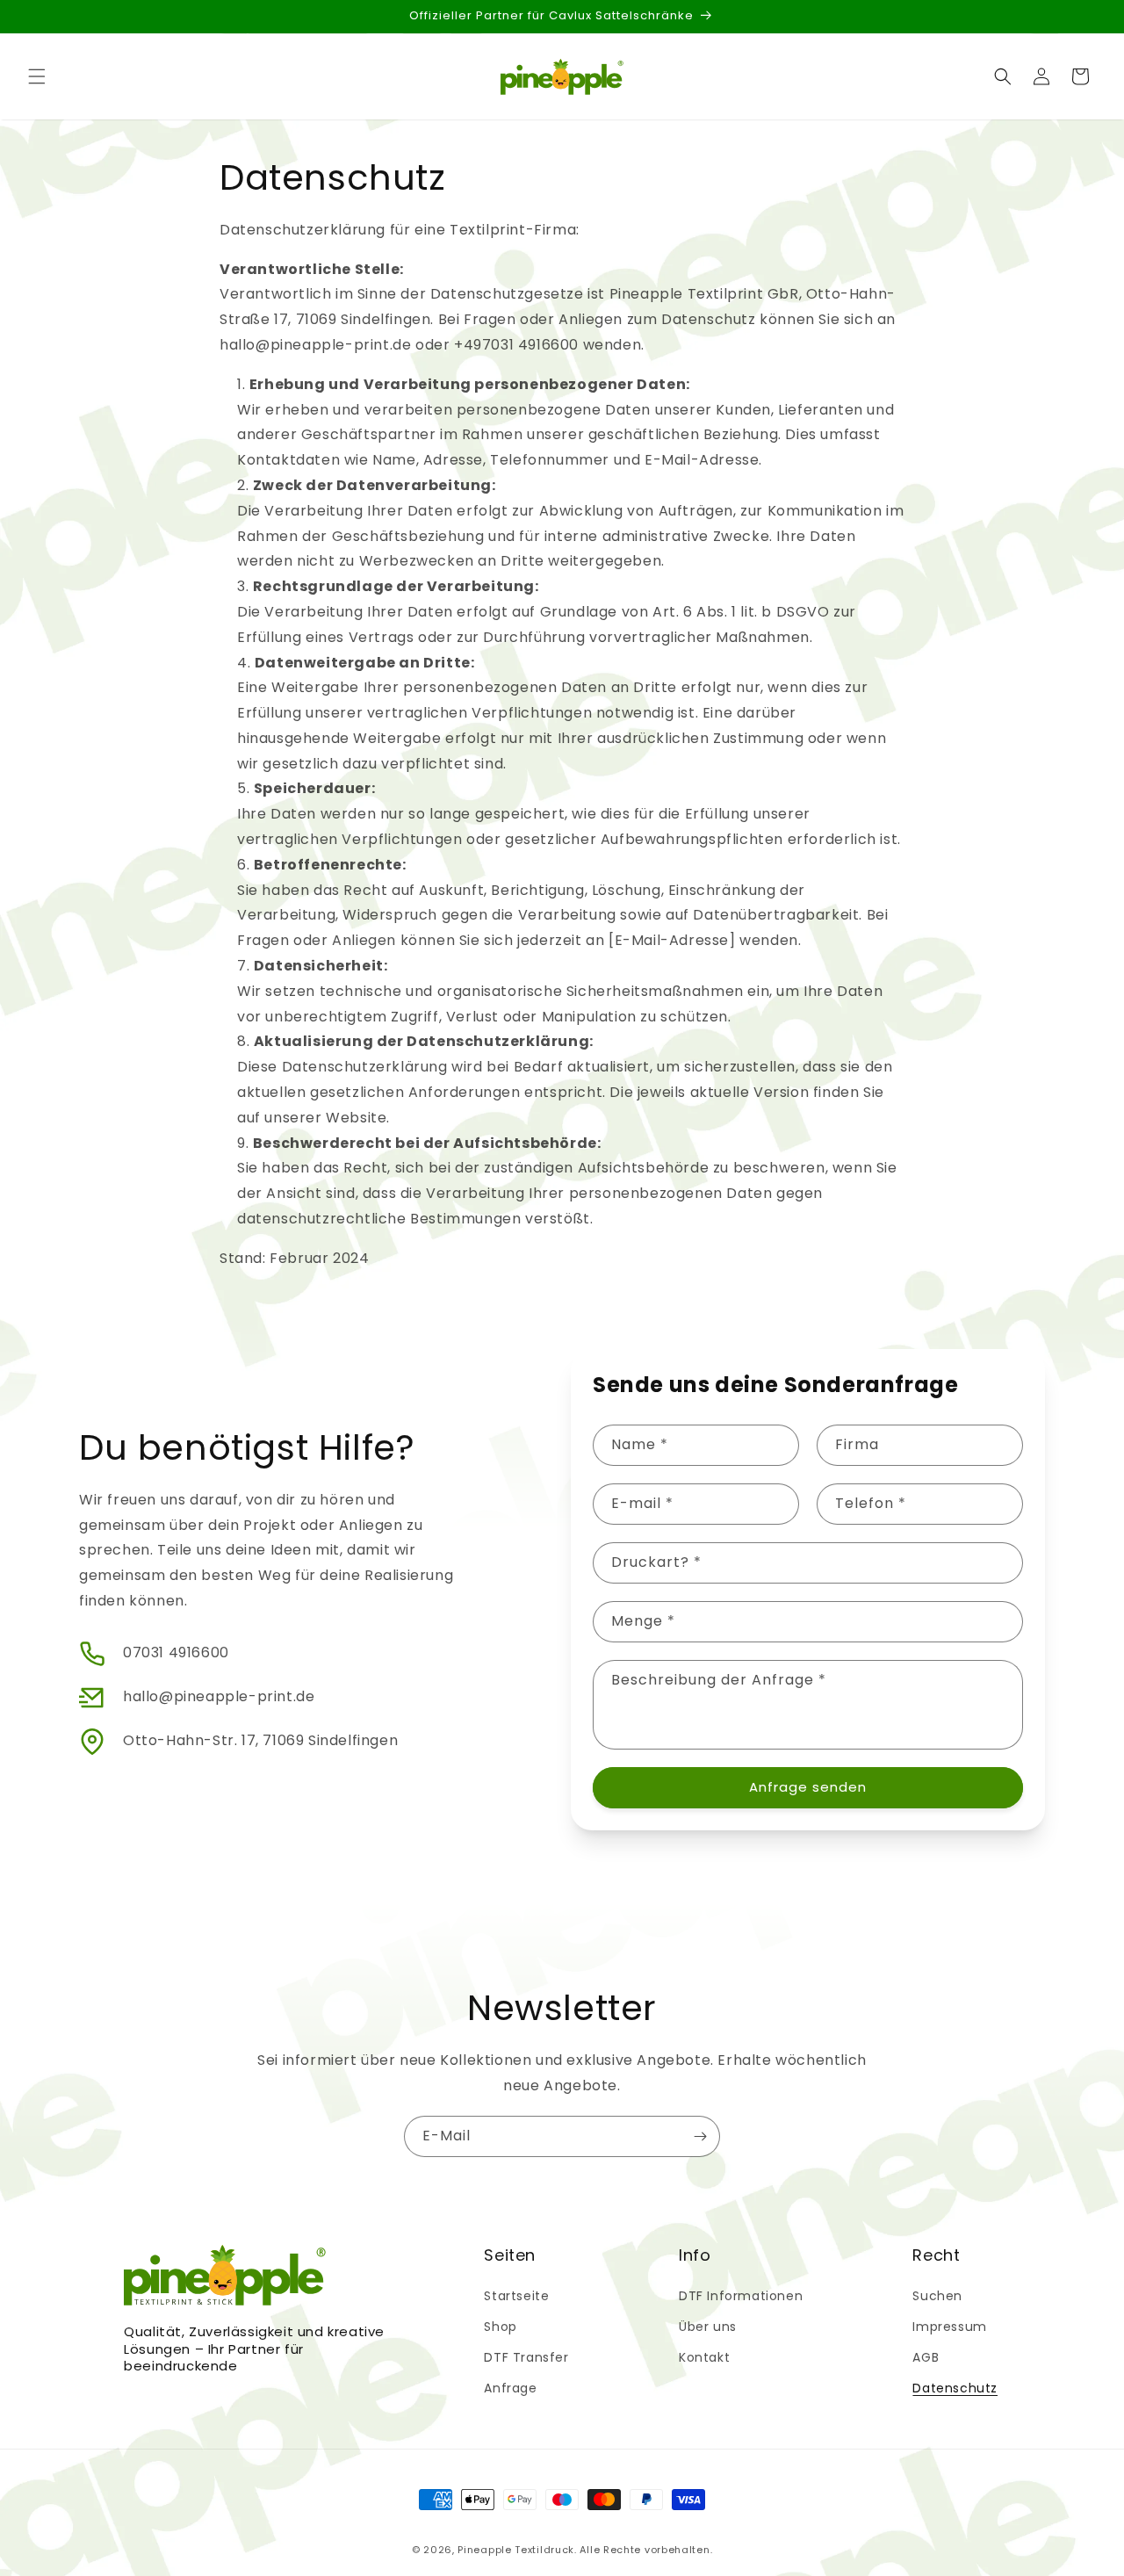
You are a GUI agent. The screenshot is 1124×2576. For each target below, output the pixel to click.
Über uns (708, 2327)
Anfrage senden (808, 1787)
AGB (926, 2357)
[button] (37, 76)
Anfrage (510, 2388)
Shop (500, 2327)
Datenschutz (955, 2388)
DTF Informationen (741, 2296)
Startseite (516, 2296)
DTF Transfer (526, 2357)
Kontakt (704, 2357)
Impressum (949, 2327)
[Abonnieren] (700, 2136)
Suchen (937, 2296)
